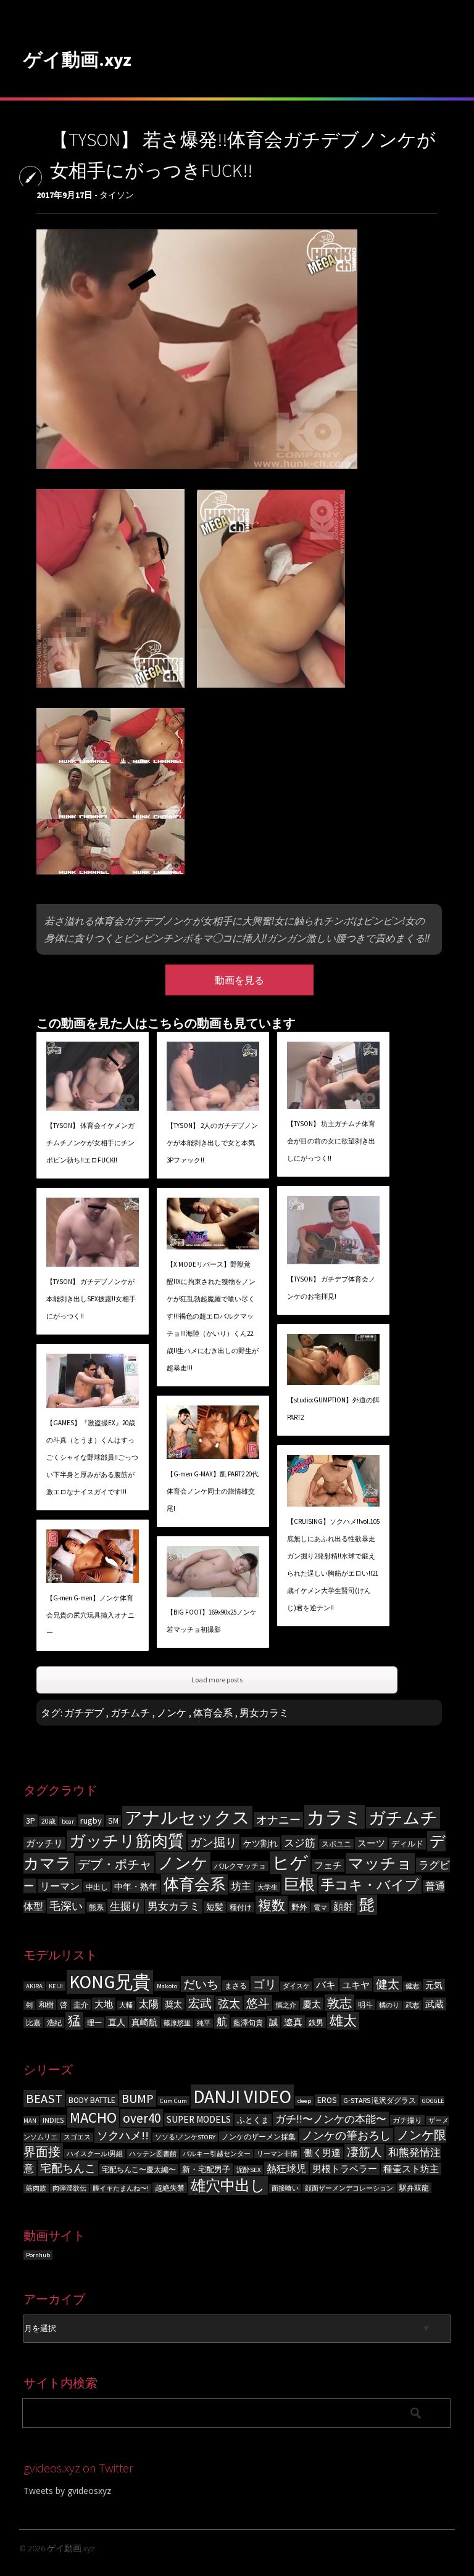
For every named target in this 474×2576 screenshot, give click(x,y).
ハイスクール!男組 (95, 2154)
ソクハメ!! (123, 2135)
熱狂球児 (286, 2168)
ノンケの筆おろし (346, 2136)
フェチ (328, 1865)
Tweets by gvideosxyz (67, 2491)
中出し (97, 1887)
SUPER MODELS (199, 2119)
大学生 (268, 1887)
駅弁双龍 (414, 2188)
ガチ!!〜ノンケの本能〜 (331, 2119)
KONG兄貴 (110, 1982)
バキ (326, 1985)
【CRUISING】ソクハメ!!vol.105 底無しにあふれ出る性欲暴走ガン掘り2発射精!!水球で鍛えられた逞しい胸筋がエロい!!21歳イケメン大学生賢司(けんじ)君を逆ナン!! (333, 1565)
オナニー (278, 1820)
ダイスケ (296, 1986)
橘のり (389, 2005)
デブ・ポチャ (115, 1864)
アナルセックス (187, 1817)
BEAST (44, 2099)
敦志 (339, 2003)
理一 (94, 2023)
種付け (241, 1907)
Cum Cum (173, 2101)
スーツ (371, 1843)
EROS (327, 2100)
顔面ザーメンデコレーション (349, 2188)
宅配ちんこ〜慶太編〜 (139, 2169)
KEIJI (56, 1986)
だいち (201, 1984)
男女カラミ (264, 1713)
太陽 (149, 2004)
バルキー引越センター (217, 2154)
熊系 (96, 1907)
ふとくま (253, 2120)
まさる (236, 1985)
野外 (299, 1907)
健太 (388, 1984)
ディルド (407, 1844)
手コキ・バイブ (370, 1885)
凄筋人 (364, 2152)
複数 (272, 1905)
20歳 (48, 1821)
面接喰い (285, 2188)
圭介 (81, 2005)
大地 (104, 2004)
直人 (117, 2022)
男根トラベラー (345, 2169)
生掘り (126, 1906)
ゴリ (265, 1984)
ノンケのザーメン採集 (259, 2137)
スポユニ (336, 1844)
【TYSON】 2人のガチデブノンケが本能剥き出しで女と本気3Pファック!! (212, 1143)
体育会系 (213, 1713)
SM (113, 1821)
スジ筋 (300, 1843)
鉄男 (316, 2023)
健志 (412, 1986)
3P (31, 1821)
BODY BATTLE (92, 2100)
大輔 (126, 2005)
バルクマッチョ (240, 1866)
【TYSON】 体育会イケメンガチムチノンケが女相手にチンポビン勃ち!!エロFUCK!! (90, 1143)
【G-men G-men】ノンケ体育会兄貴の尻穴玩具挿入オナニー (90, 1615)
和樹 (46, 2005)
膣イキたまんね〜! (121, 2188)
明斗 (365, 2005)
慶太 (312, 2004)
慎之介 (286, 2005)
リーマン (60, 1886)
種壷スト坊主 (411, 2169)
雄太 (343, 2021)
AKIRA (34, 1986)
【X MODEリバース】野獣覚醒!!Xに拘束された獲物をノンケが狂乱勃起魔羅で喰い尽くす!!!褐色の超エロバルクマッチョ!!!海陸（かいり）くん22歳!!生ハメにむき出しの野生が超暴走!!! (213, 1316)
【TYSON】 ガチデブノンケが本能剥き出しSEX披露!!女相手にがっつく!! (91, 1299)
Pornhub (38, 2255)
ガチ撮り (407, 2120)
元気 (434, 1985)
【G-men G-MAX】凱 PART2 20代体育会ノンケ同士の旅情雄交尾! (213, 1491)
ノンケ (172, 1713)
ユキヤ (356, 1985)
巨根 (299, 1884)
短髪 (215, 1907)
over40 (142, 2118)
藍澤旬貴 (248, 2023)
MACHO (93, 2117)
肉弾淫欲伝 (69, 2188)
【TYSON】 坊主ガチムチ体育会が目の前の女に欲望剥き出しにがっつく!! (331, 1141)
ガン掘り (214, 1842)
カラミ (335, 1817)
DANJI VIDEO (242, 2097)
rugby (91, 1821)
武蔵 (434, 2004)
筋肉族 (36, 2188)
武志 (412, 2005)
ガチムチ (130, 1713)
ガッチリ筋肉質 (127, 1841)
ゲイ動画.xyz (77, 59)
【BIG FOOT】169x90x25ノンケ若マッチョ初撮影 (212, 1621)
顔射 (343, 1907)
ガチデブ (84, 1713)
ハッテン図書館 (153, 2154)
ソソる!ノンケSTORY (185, 2137)
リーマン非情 (277, 2154)
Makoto (167, 1986)
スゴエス (77, 2137)
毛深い (66, 1906)
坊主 (241, 1886)
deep (304, 2101)
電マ (320, 1907)
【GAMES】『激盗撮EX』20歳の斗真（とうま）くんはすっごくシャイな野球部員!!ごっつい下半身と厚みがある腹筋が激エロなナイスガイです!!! (92, 1457)
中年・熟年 (136, 1887)
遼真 (293, 2022)
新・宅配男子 (206, 2169)
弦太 (229, 2004)
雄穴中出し (228, 2185)
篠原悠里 (177, 2023)
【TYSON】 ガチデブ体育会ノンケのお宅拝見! (331, 1288)
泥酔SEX (248, 2170)
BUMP (138, 2098)
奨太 (173, 2004)
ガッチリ (44, 1843)
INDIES (53, 2120)
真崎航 (144, 2022)
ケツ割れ (260, 1843)
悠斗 (258, 2003)
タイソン (117, 195)
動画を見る (239, 980)
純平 (204, 2023)
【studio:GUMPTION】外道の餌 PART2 (333, 1409)
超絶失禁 (170, 2188)
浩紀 (54, 2023)
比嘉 (33, 2023)
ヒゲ (290, 1863)
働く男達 (322, 2153)
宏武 (200, 2003)
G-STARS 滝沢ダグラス (380, 2100)
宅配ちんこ (68, 2168)
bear (68, 1821)
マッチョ (380, 1863)
